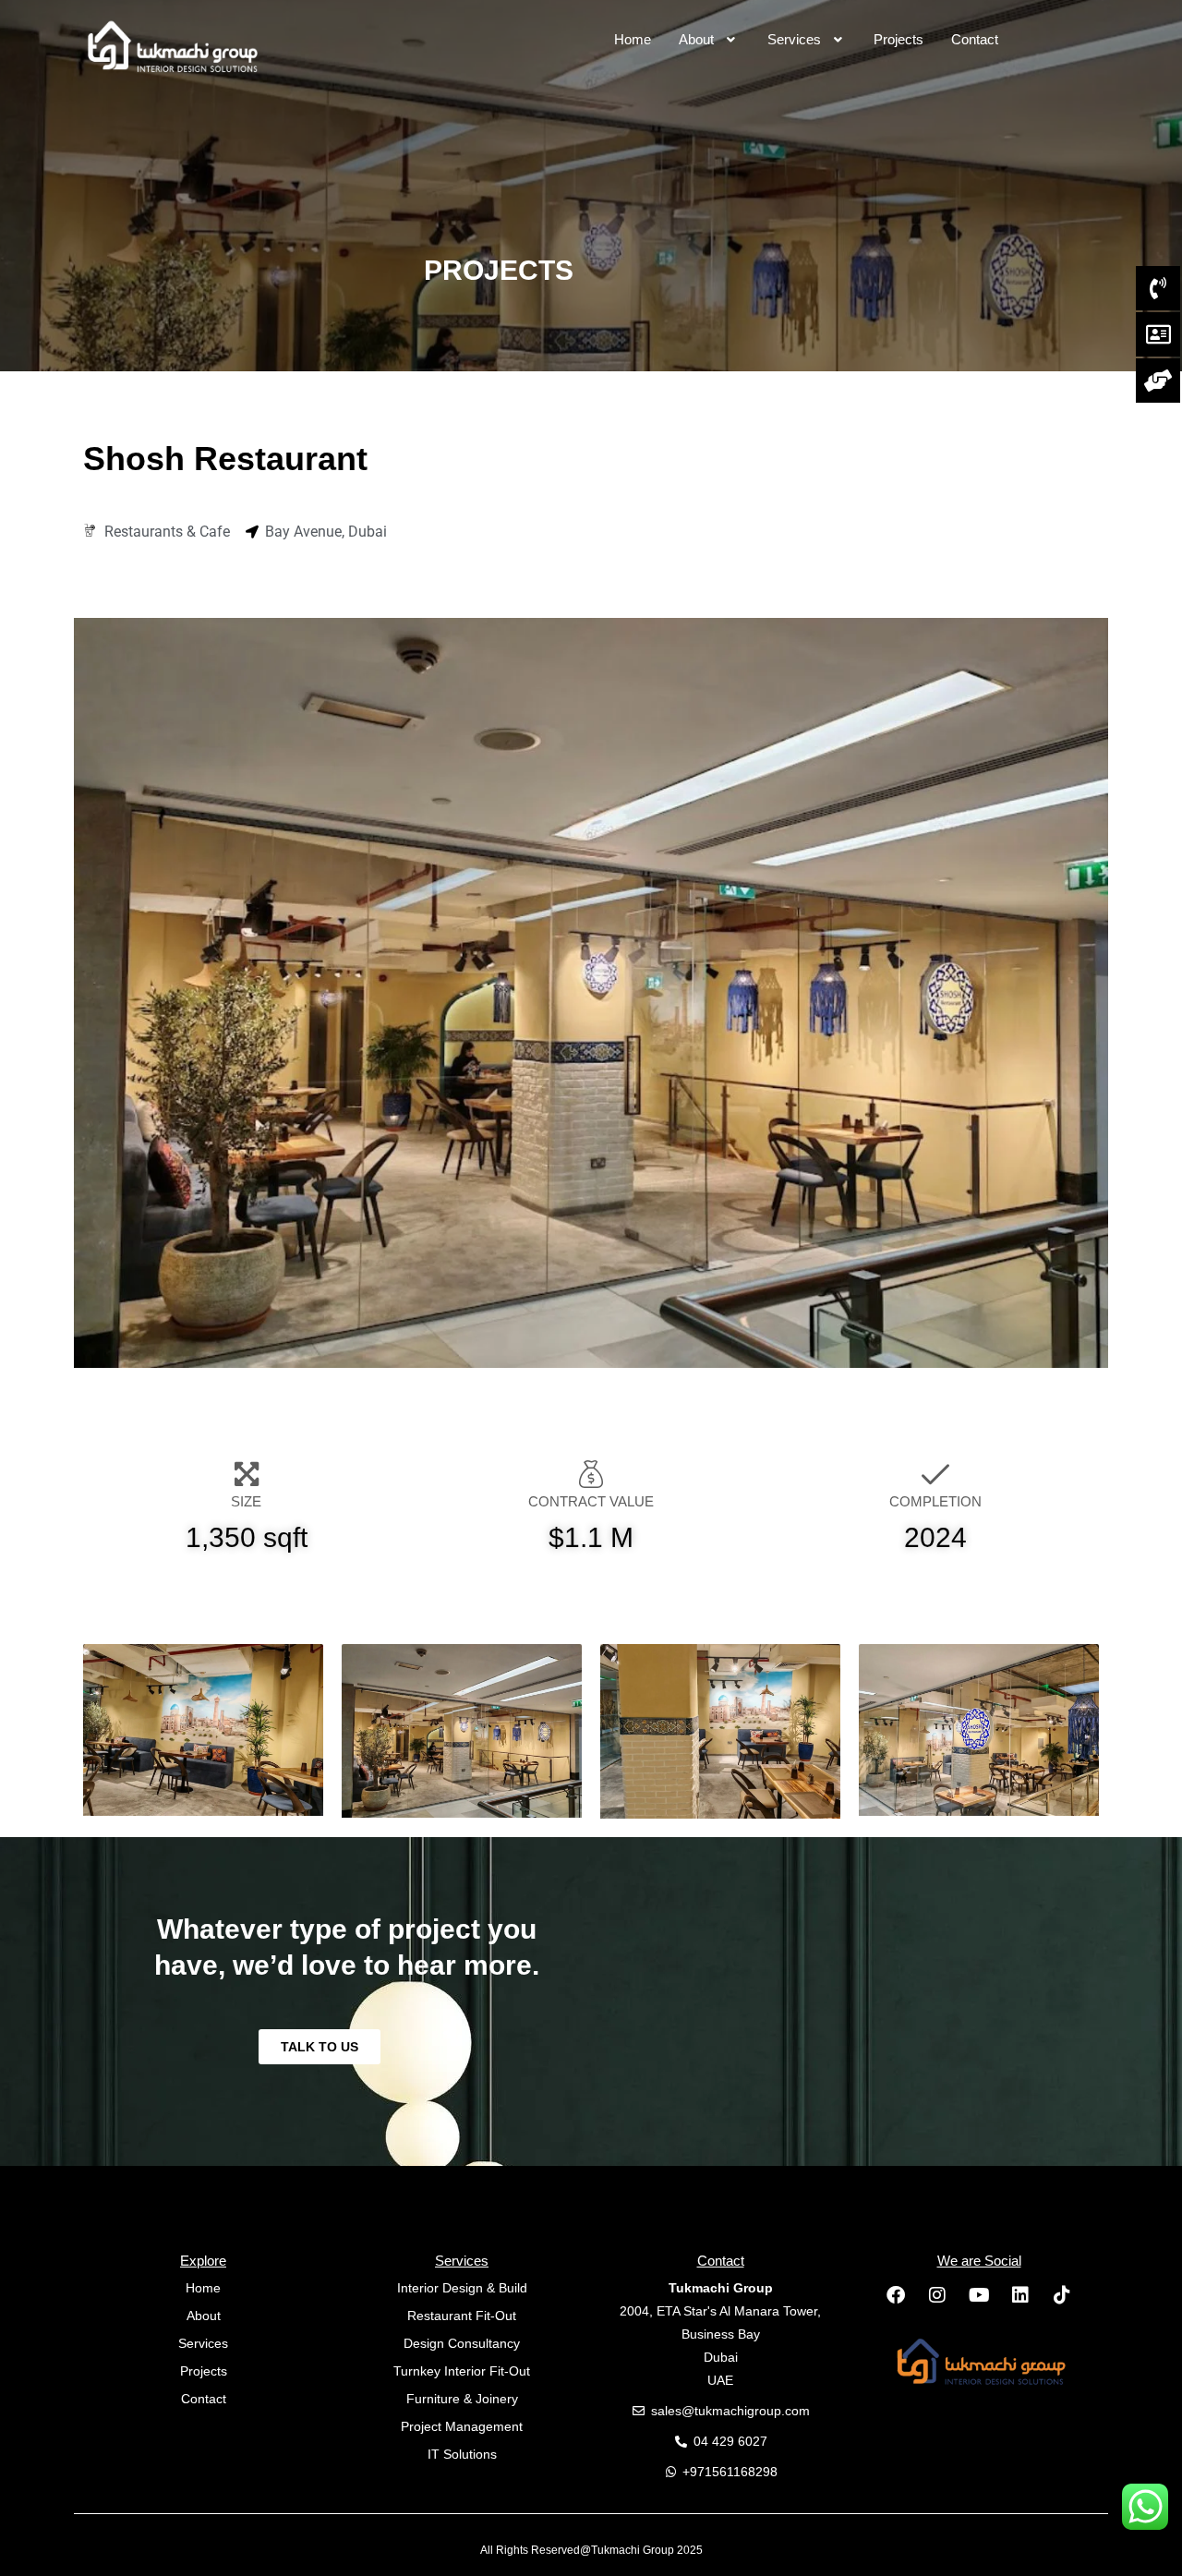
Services (794, 39)
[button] (709, 39)
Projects (899, 39)
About (696, 39)
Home (633, 39)
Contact (975, 39)
